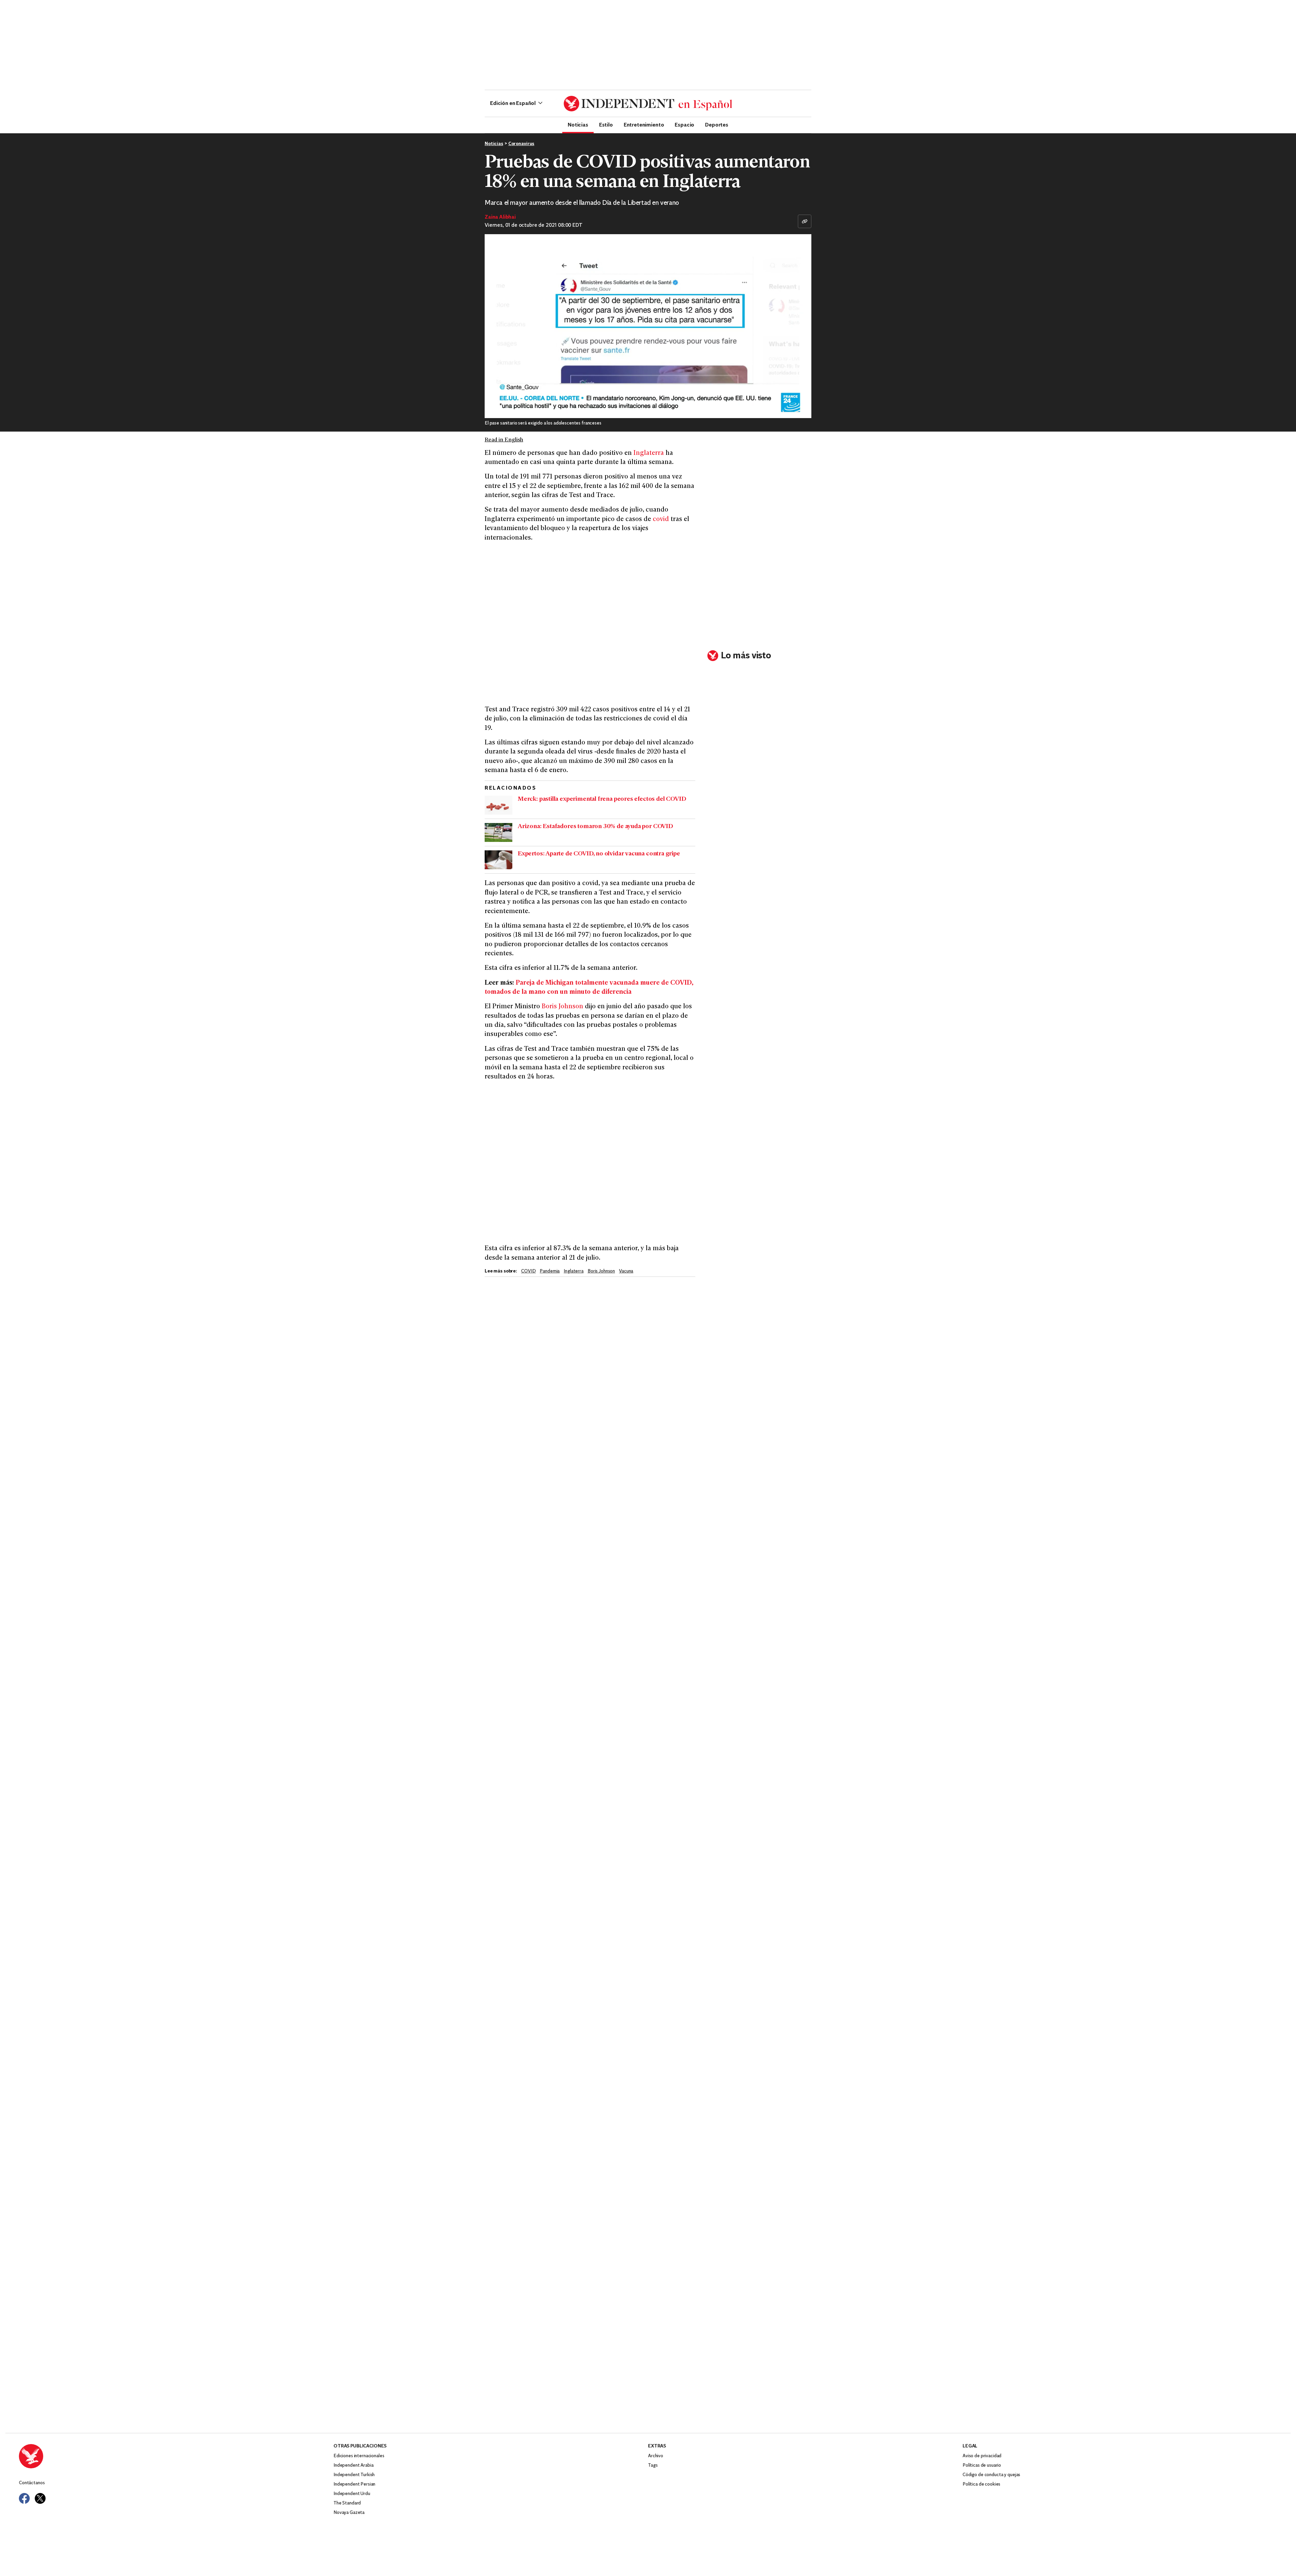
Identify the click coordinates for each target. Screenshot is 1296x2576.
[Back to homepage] (176, 2456)
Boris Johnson (562, 1007)
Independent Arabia (353, 2465)
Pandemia (550, 1271)
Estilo (606, 125)
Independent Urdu (352, 2494)
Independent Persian (354, 2484)
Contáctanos (32, 2483)
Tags (653, 2465)
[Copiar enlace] (805, 221)
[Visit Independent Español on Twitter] (40, 2498)
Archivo (656, 2456)
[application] (648, 326)
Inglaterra (649, 453)
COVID (528, 1271)
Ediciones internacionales (359, 2456)
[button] (516, 104)
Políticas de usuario (982, 2465)
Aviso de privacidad (982, 2456)
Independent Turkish (354, 2475)
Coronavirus (521, 144)
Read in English (504, 440)
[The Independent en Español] (648, 104)
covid (661, 519)
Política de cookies (981, 2484)
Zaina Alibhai (500, 217)
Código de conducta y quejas (991, 2475)
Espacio (684, 125)
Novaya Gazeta (349, 2513)
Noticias (578, 125)
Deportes (717, 125)
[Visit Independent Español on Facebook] (24, 2498)
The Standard (347, 2503)
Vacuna (626, 1271)
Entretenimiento (644, 125)
